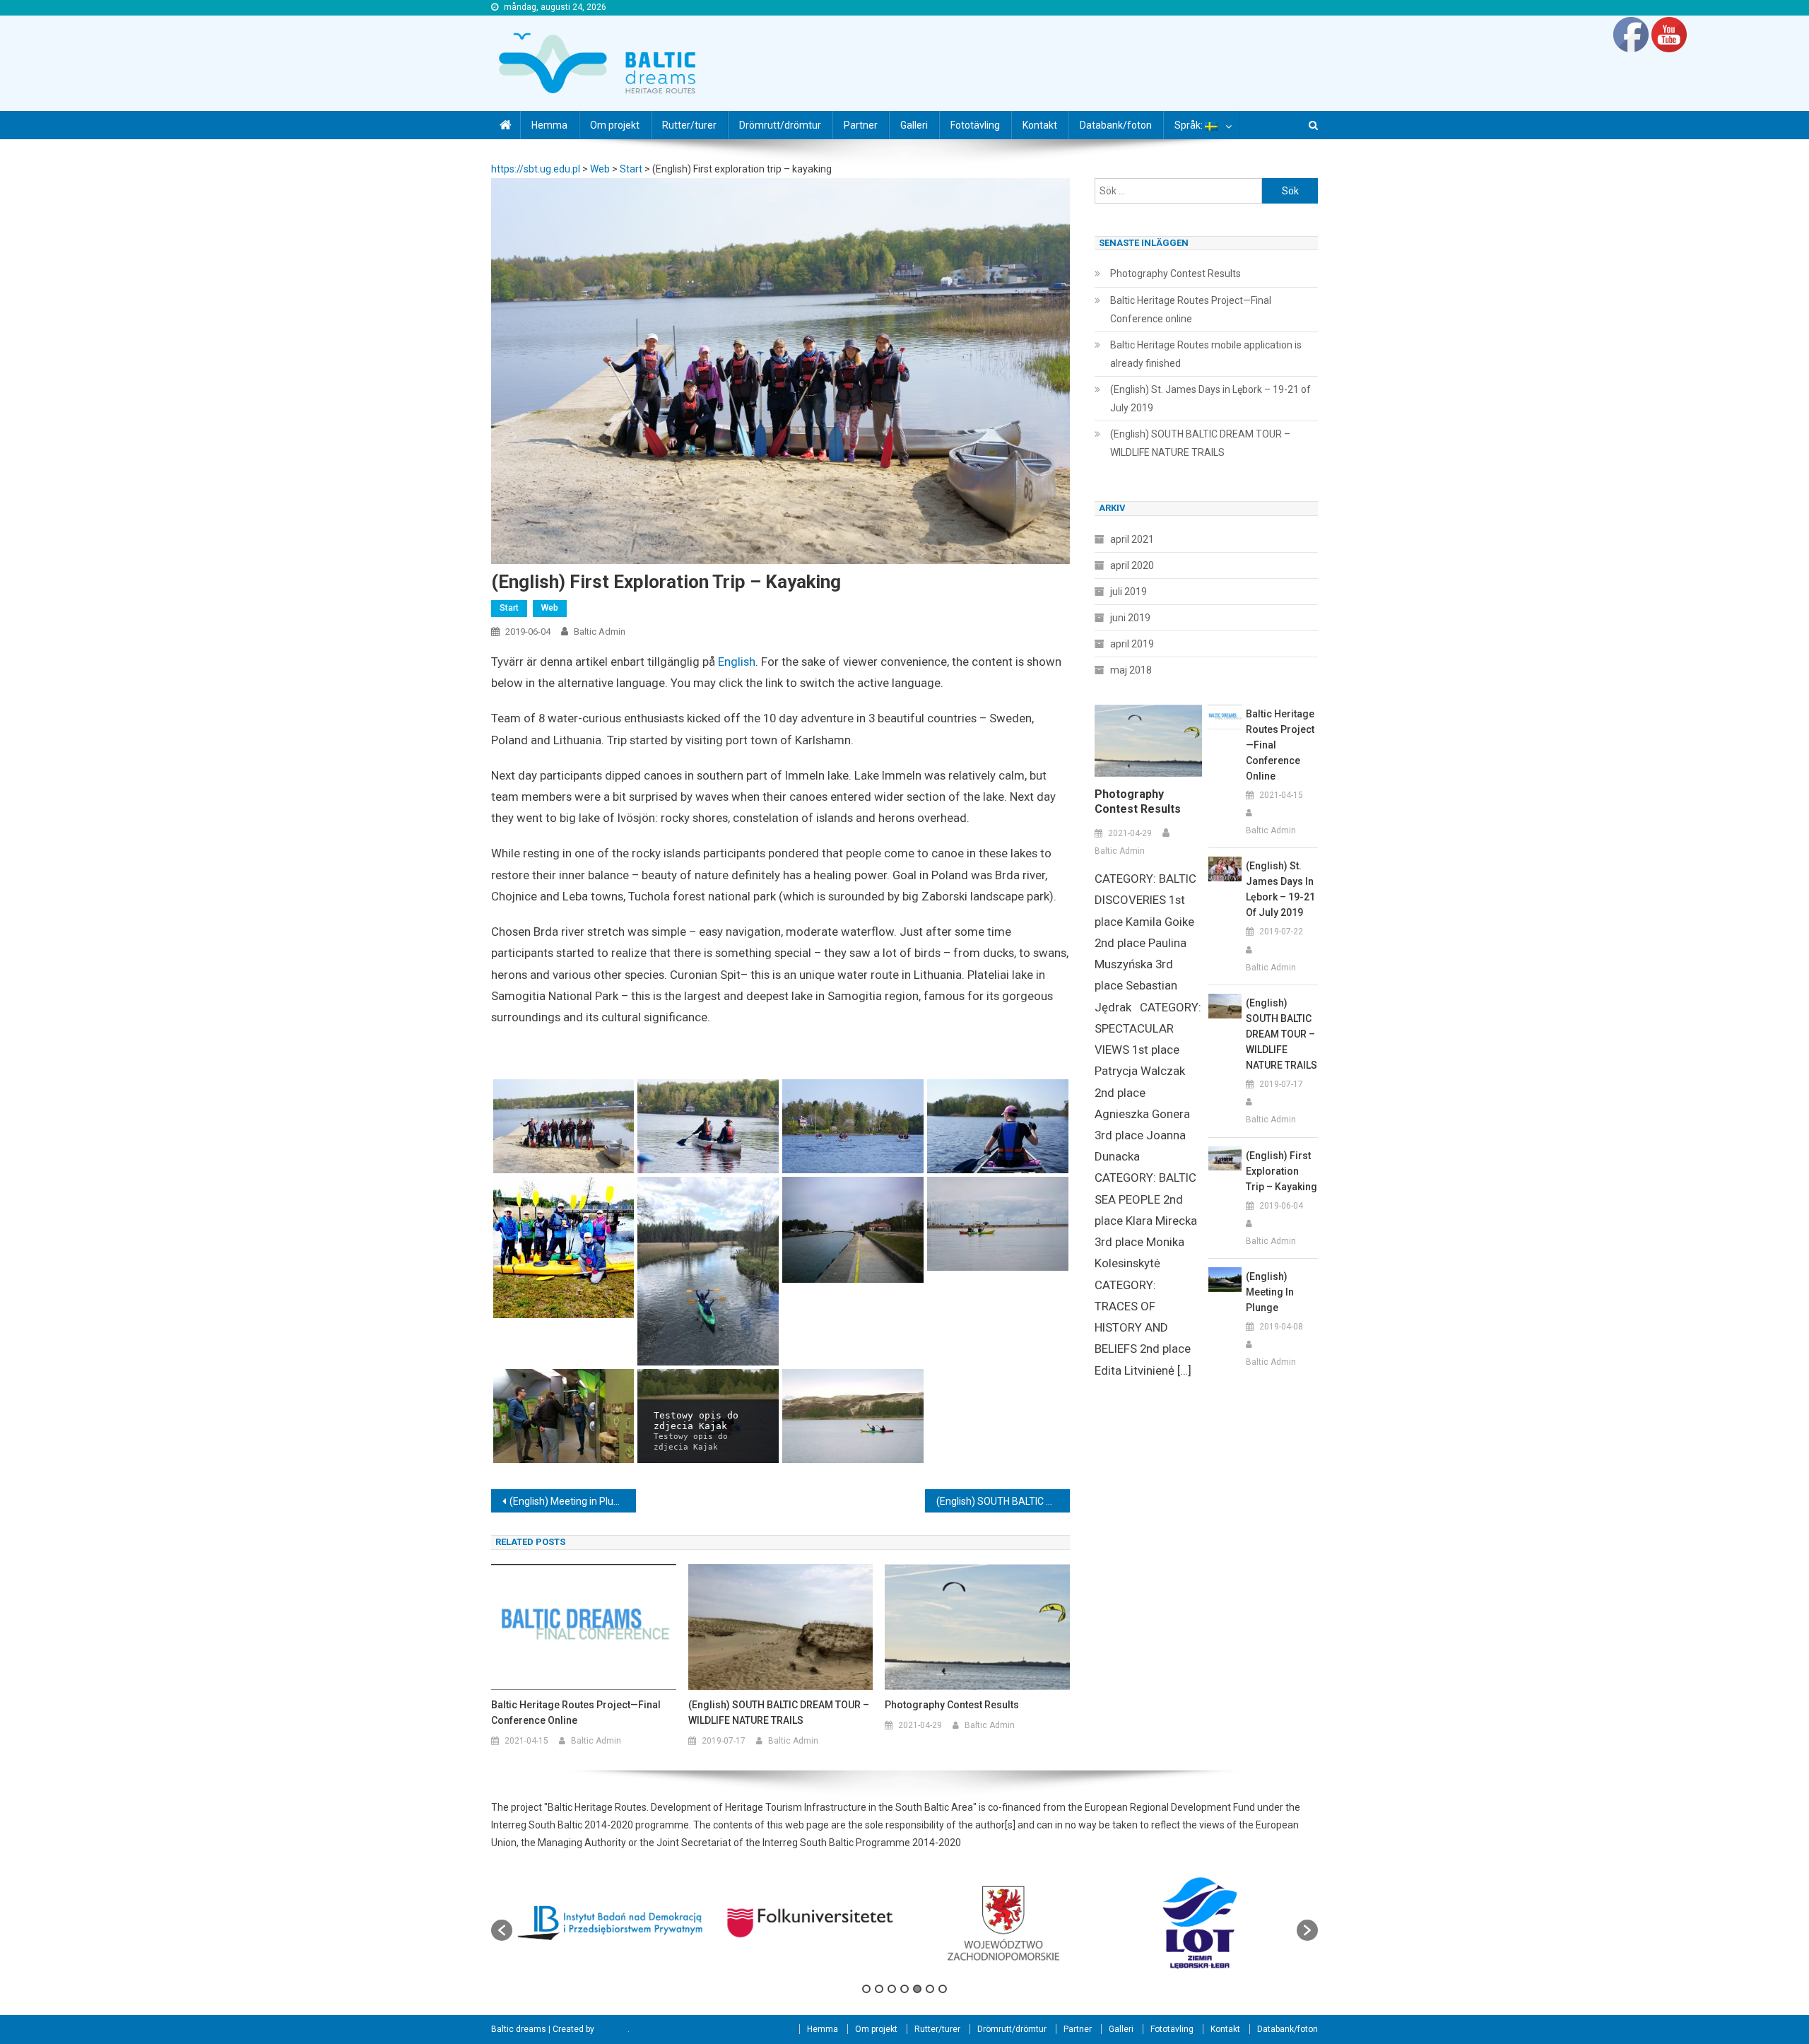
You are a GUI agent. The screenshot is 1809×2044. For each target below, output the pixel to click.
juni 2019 (1130, 618)
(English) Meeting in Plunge (570, 1501)
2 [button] (879, 1989)
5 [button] (917, 1989)
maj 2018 (1131, 670)
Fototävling (975, 125)
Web (550, 608)
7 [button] (943, 1989)
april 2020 (1132, 565)
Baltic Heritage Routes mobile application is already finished (1206, 354)
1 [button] (866, 1989)
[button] (502, 1930)
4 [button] (904, 1989)
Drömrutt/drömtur (780, 125)
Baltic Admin (600, 632)
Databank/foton (1116, 125)
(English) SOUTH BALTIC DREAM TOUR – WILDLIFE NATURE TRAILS (1003, 1501)
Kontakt (1040, 125)
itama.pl (612, 2029)
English (737, 662)
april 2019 (1132, 644)
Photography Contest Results (952, 1705)
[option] (611, 1923)
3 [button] (892, 1989)
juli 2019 (1129, 592)
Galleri (914, 125)
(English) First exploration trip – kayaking (1281, 1171)
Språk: (1190, 125)
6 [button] (930, 1989)
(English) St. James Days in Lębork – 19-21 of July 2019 (1210, 399)
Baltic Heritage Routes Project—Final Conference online (576, 1713)
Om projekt (615, 125)
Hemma (549, 125)
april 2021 (1132, 539)
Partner (861, 125)
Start (509, 608)
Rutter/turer (689, 125)
